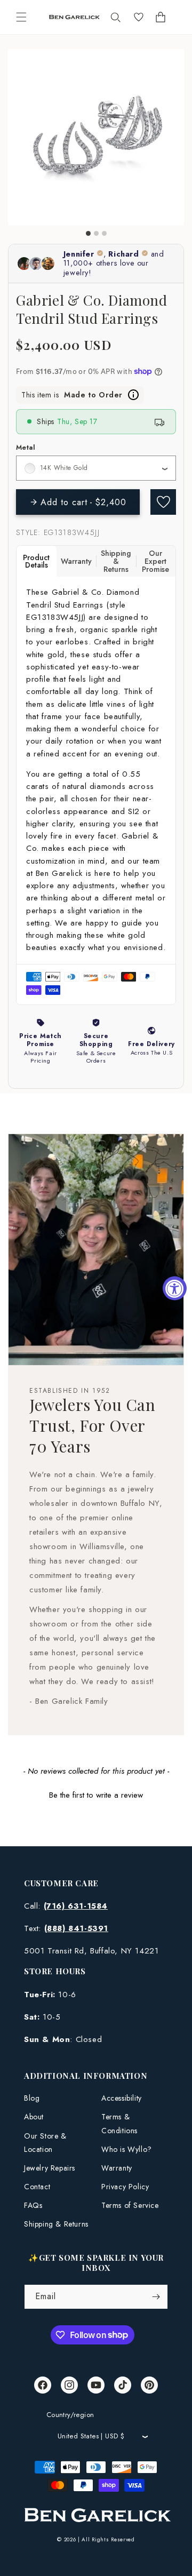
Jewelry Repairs (50, 2168)
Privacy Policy (125, 2187)
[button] (21, 17)
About (34, 2117)
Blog (32, 2098)
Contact (37, 2187)
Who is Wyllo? (127, 2149)
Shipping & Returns (56, 2224)
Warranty (117, 2168)
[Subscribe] (156, 2297)
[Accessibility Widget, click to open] (175, 1288)
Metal (26, 447)
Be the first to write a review (96, 1795)
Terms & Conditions (119, 2123)
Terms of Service (130, 2205)
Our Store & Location (45, 2143)
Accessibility (122, 2098)
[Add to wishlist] (163, 502)
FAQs (33, 2205)
